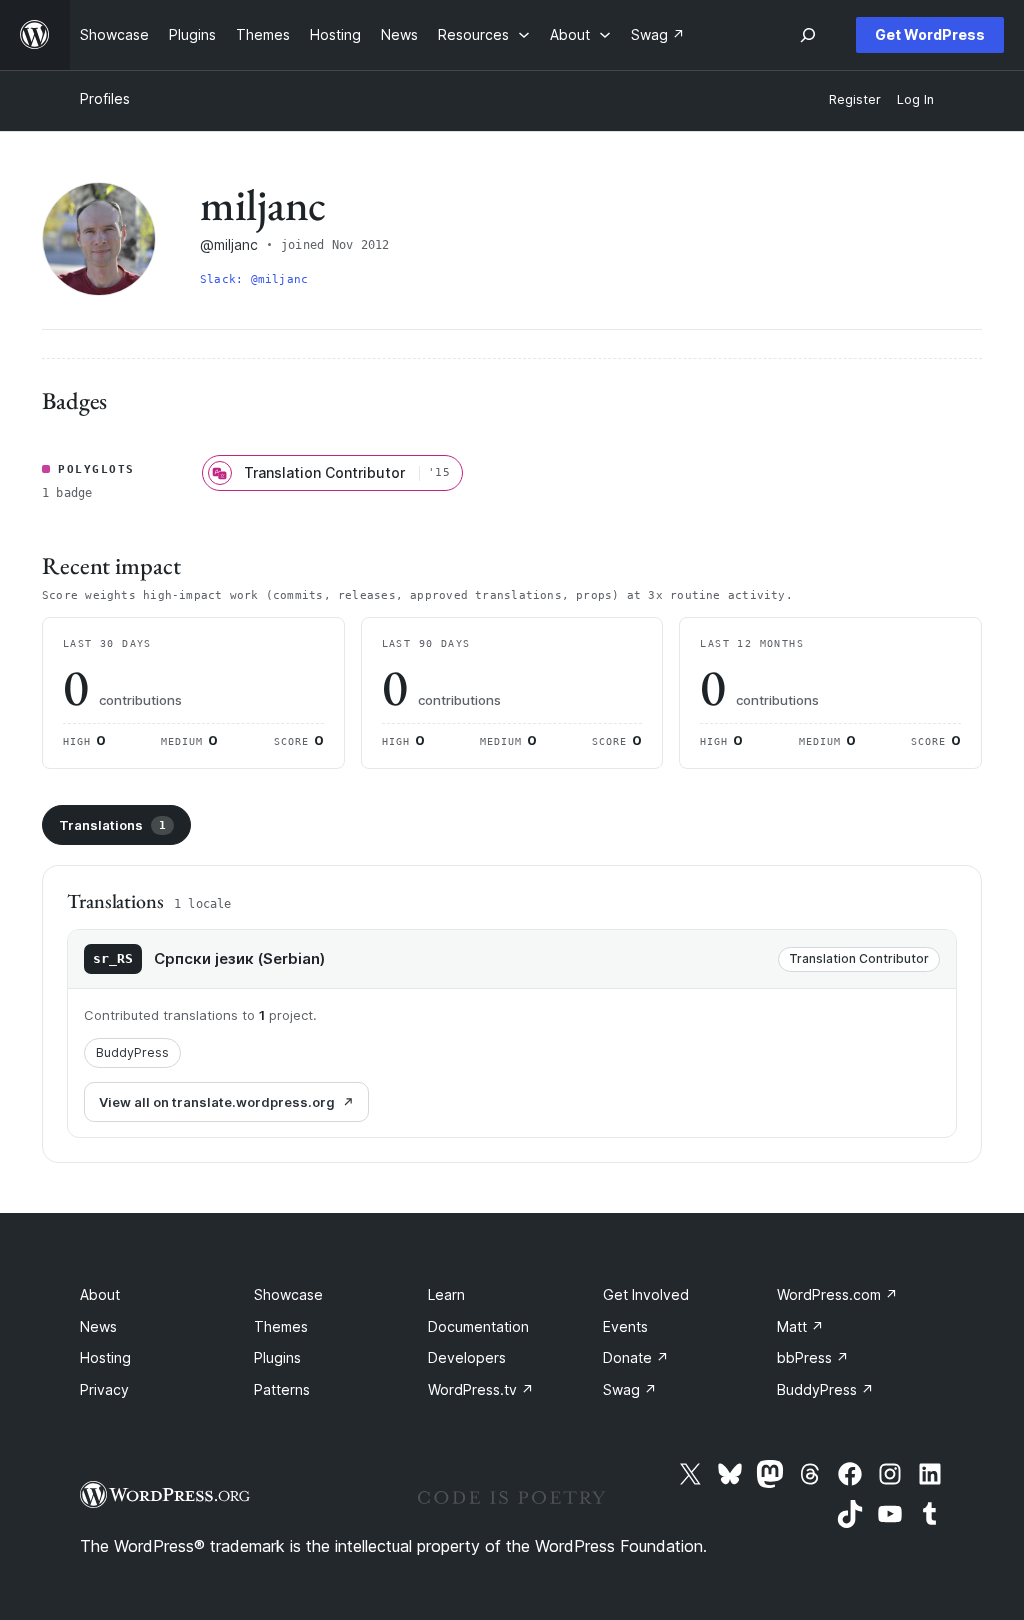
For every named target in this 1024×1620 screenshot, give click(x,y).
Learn (446, 1294)
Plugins (277, 1357)
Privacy (104, 1389)
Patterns (282, 1389)
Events (625, 1326)
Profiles (105, 98)
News (98, 1326)
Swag (630, 1389)
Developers (467, 1357)
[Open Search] (808, 35)
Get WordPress (930, 34)
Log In (915, 99)
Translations (112, 825)
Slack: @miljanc (254, 279)
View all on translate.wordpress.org (217, 1102)
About (100, 1294)
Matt (800, 1326)
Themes (281, 1326)
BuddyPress (132, 1052)
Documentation (478, 1326)
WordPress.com (837, 1294)
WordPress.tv (481, 1389)
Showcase (288, 1294)
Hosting (105, 1357)
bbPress (813, 1357)
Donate (636, 1357)
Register (855, 99)
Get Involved (646, 1294)
